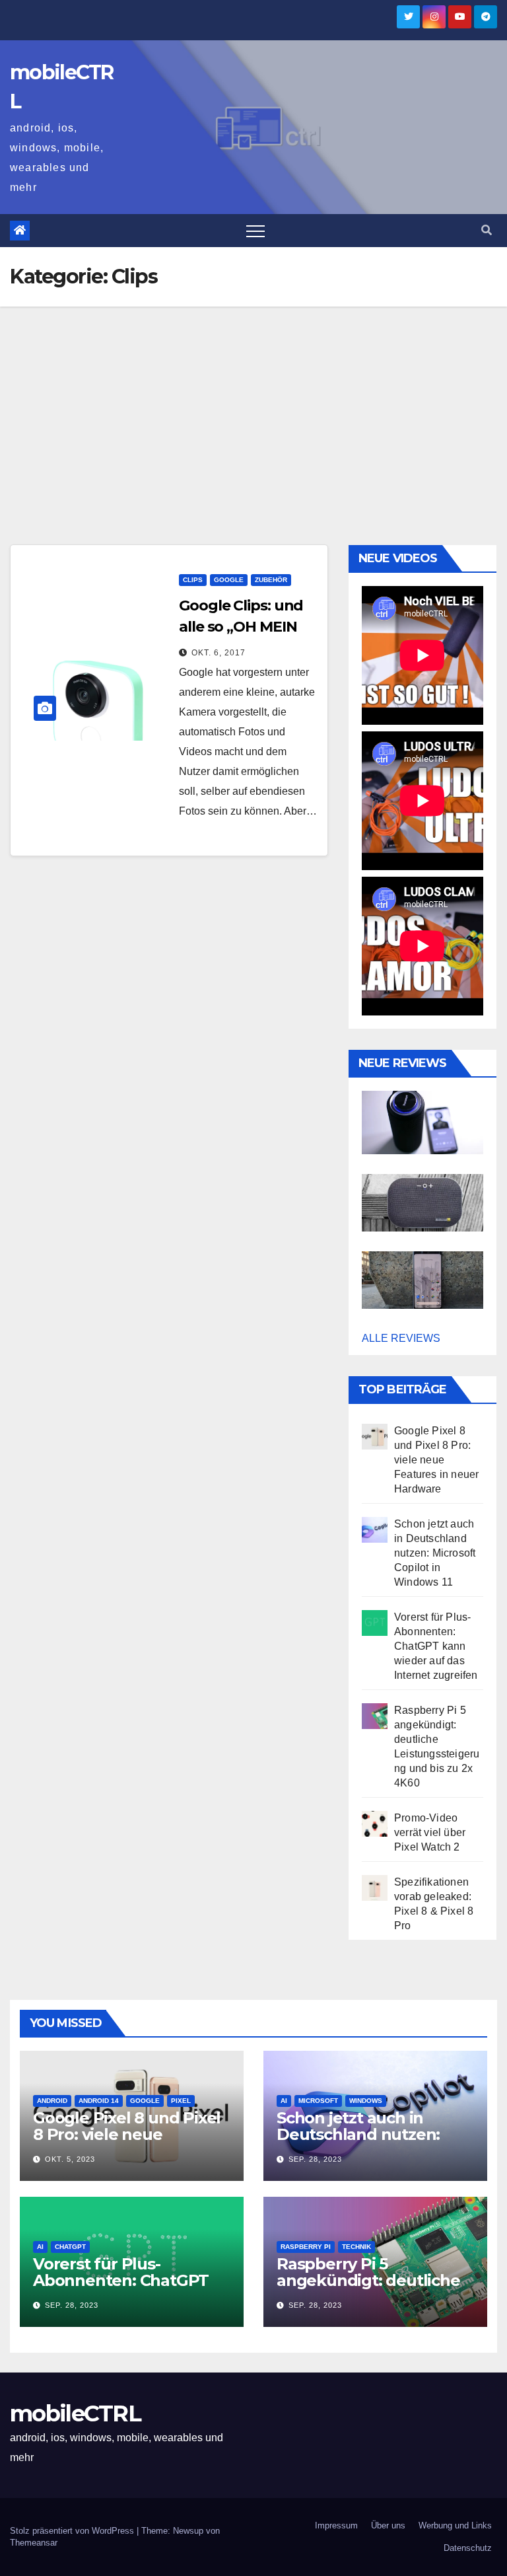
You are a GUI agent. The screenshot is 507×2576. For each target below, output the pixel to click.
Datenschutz (468, 2548)
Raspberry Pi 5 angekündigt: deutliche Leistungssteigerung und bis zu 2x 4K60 (375, 2289)
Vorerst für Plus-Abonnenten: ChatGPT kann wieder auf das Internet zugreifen (436, 1646)
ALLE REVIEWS (401, 1338)
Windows (366, 2101)
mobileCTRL (75, 2413)
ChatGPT (70, 2247)
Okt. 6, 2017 (219, 653)
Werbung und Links (455, 2525)
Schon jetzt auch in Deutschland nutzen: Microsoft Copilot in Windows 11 (435, 1553)
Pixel (181, 2101)
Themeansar (34, 2543)
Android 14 (99, 2101)
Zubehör (271, 580)
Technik (356, 2247)
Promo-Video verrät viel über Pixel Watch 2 (430, 1832)
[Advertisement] (253, 406)
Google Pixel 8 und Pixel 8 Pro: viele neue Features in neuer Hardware (436, 1460)
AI (284, 2101)
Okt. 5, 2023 (70, 2159)
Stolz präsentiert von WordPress (73, 2531)
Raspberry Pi (306, 2247)
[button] (487, 230)
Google (229, 580)
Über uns (388, 2525)
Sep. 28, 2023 (315, 2159)
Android (52, 2101)
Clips (193, 580)
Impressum (336, 2525)
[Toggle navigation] (255, 231)
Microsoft (318, 2101)
